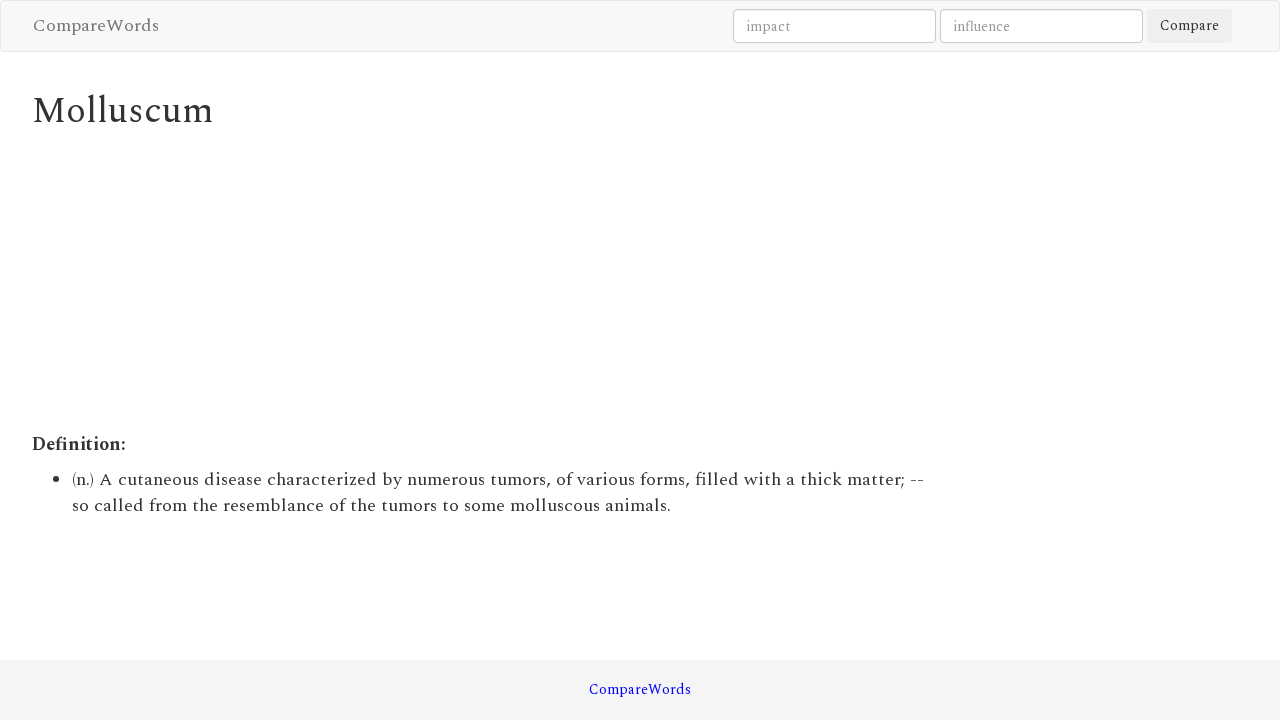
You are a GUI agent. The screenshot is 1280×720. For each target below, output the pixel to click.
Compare (1189, 25)
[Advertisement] (484, 282)
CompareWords (96, 25)
